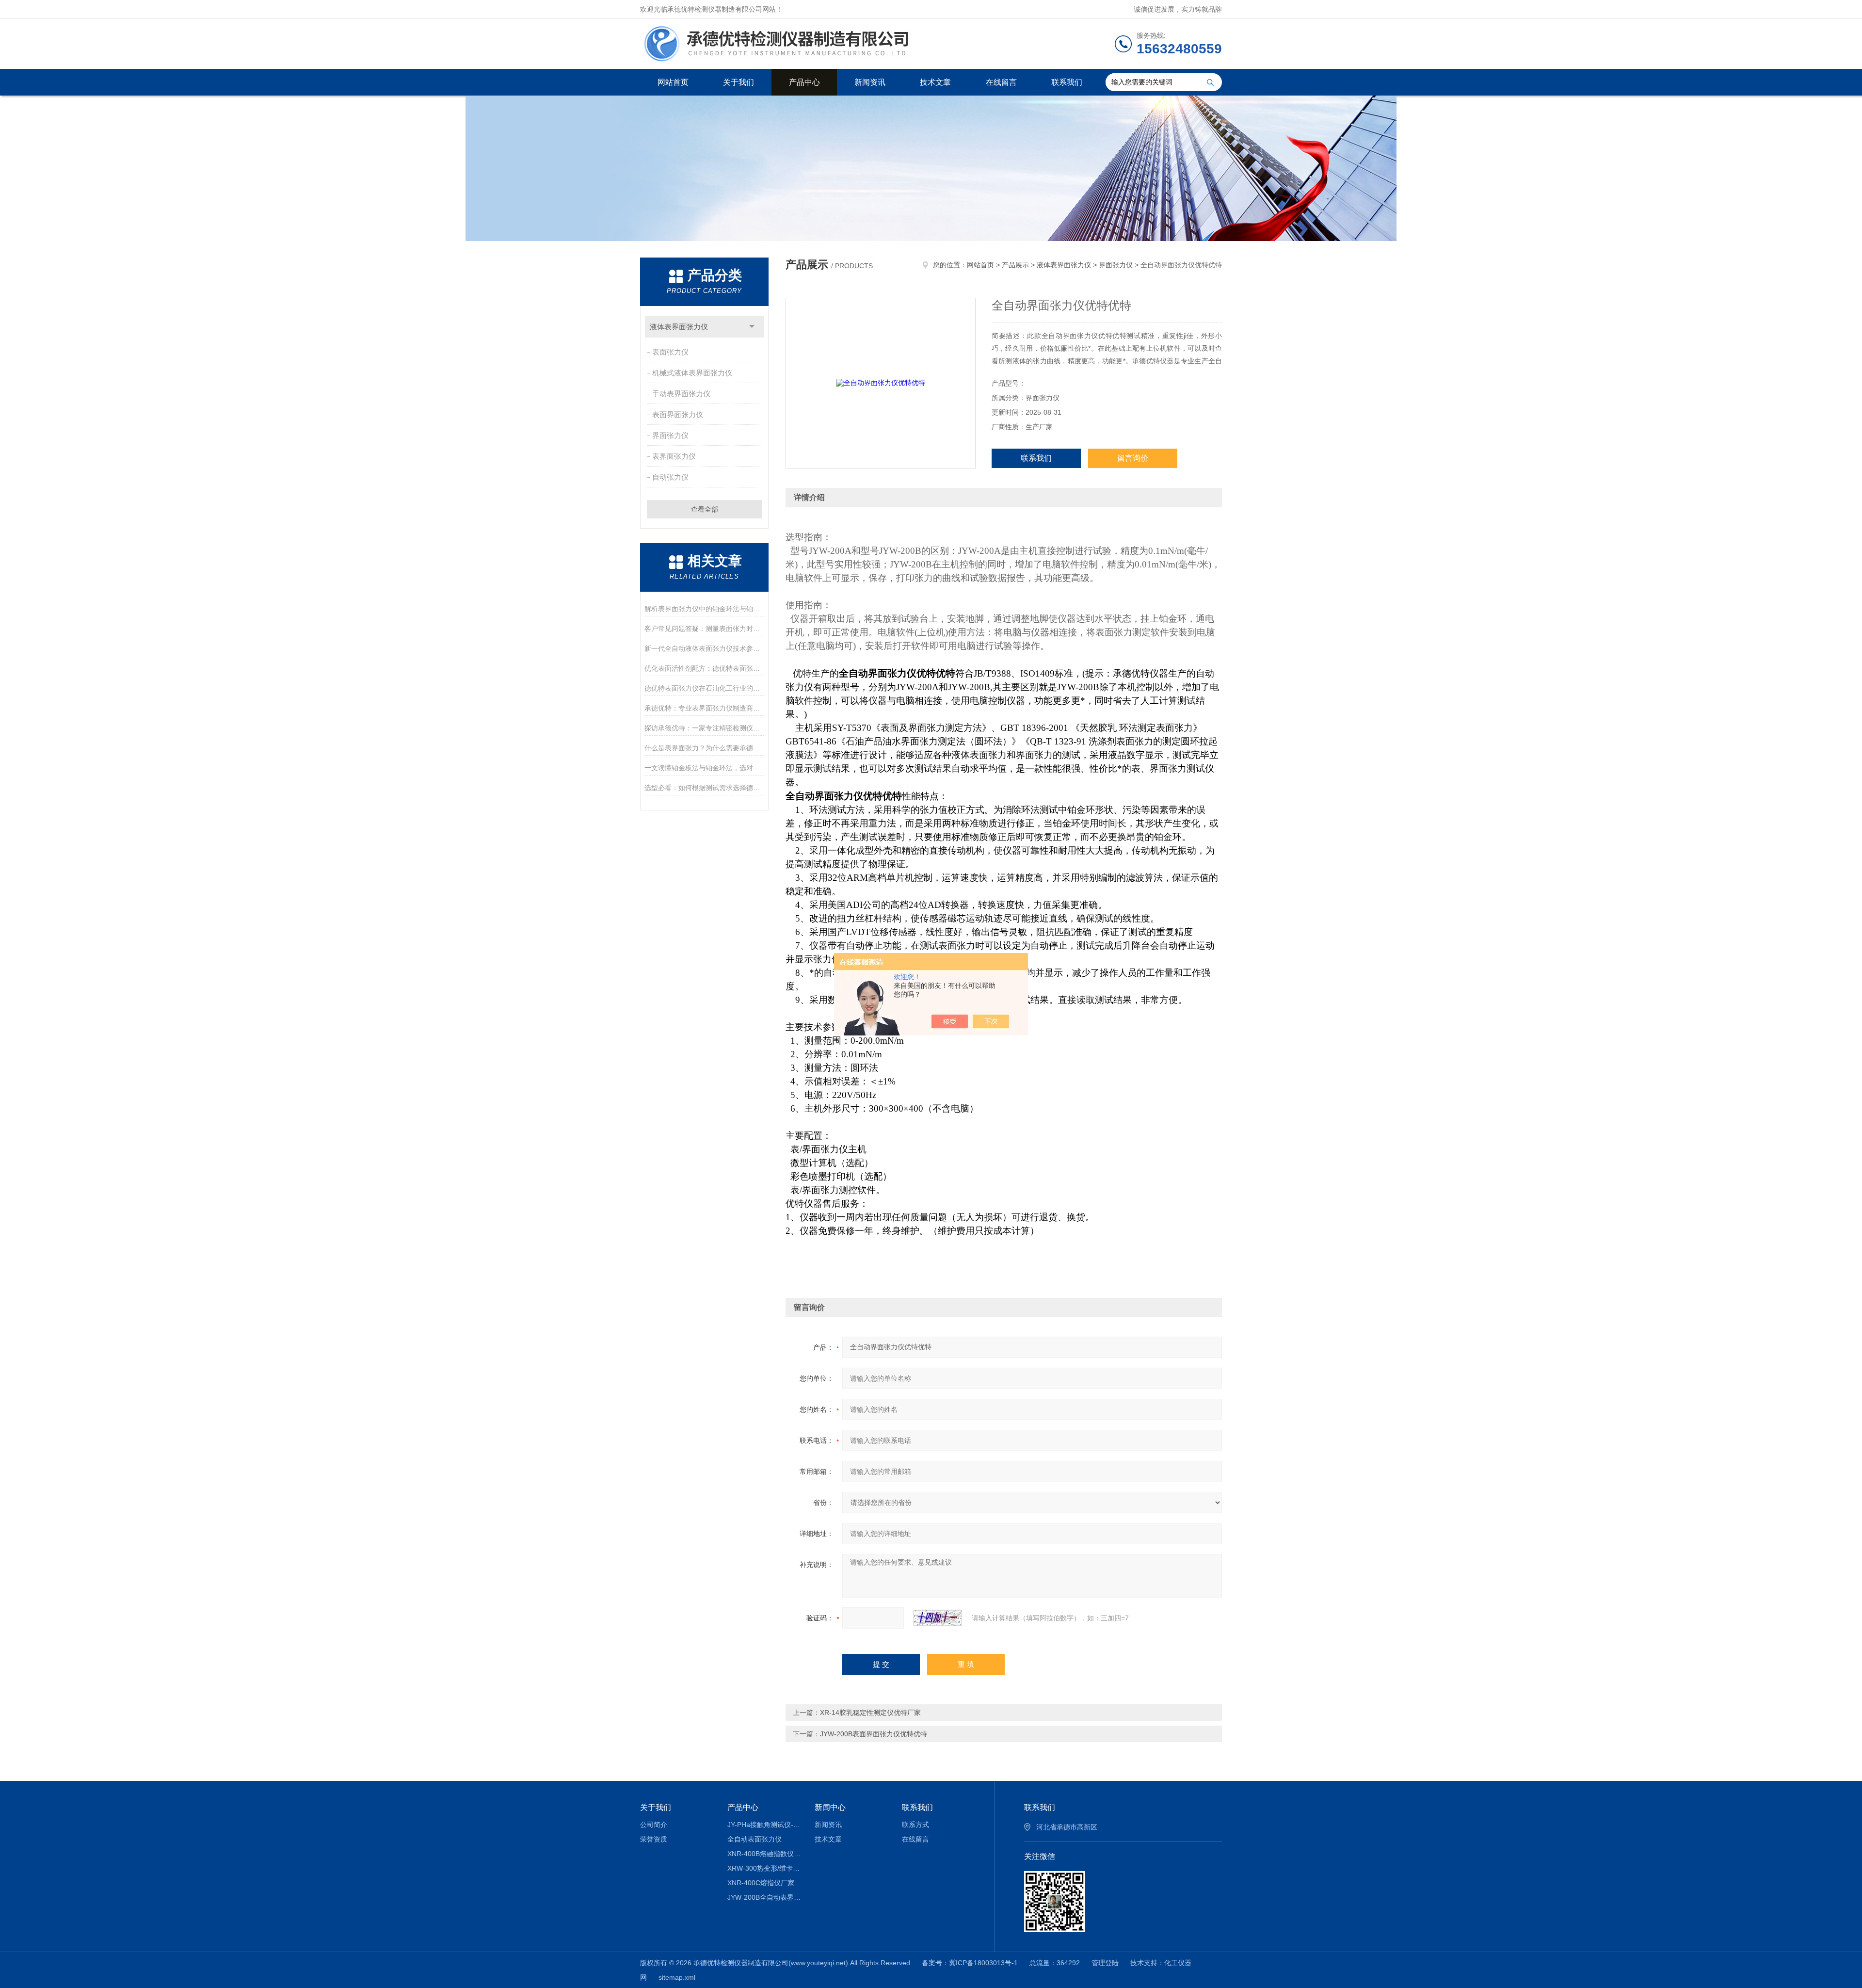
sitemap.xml (677, 1977)
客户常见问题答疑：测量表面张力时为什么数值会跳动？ (704, 629)
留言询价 (1133, 458)
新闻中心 (830, 1807)
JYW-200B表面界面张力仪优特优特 (874, 1734)
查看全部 (705, 509)
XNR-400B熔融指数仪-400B (764, 1854)
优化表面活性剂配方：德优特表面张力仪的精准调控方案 (704, 668)
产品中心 (804, 82)
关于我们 (738, 82)
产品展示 (1015, 265)
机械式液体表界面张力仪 (692, 373)
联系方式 (915, 1825)
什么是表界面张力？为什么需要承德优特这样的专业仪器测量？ (704, 748)
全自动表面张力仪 (754, 1839)
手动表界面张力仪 (681, 394)
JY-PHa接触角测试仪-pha (764, 1825)
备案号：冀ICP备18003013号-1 (970, 1963)
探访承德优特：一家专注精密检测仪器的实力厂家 (704, 728)
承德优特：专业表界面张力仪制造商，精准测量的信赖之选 (704, 708)
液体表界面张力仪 (679, 327)
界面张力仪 (670, 435)
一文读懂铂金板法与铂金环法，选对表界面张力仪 (704, 768)
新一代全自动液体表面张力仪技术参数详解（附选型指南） (704, 648)
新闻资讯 (870, 82)
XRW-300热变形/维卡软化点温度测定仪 (764, 1868)
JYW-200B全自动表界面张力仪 (764, 1897)
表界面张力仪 (674, 456)
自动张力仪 (670, 477)
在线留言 (1001, 82)
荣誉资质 (654, 1839)
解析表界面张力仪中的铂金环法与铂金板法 (704, 609)
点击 (752, 327)
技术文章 (935, 82)
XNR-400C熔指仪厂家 (761, 1883)
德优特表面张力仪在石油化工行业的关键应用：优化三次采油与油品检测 (704, 688)
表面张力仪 (670, 352)
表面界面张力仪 (678, 414)
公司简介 (654, 1825)
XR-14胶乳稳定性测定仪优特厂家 (870, 1713)
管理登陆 (1105, 1963)
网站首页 (673, 82)
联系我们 (1067, 82)
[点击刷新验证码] (938, 1618)
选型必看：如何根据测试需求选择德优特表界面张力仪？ (704, 788)
